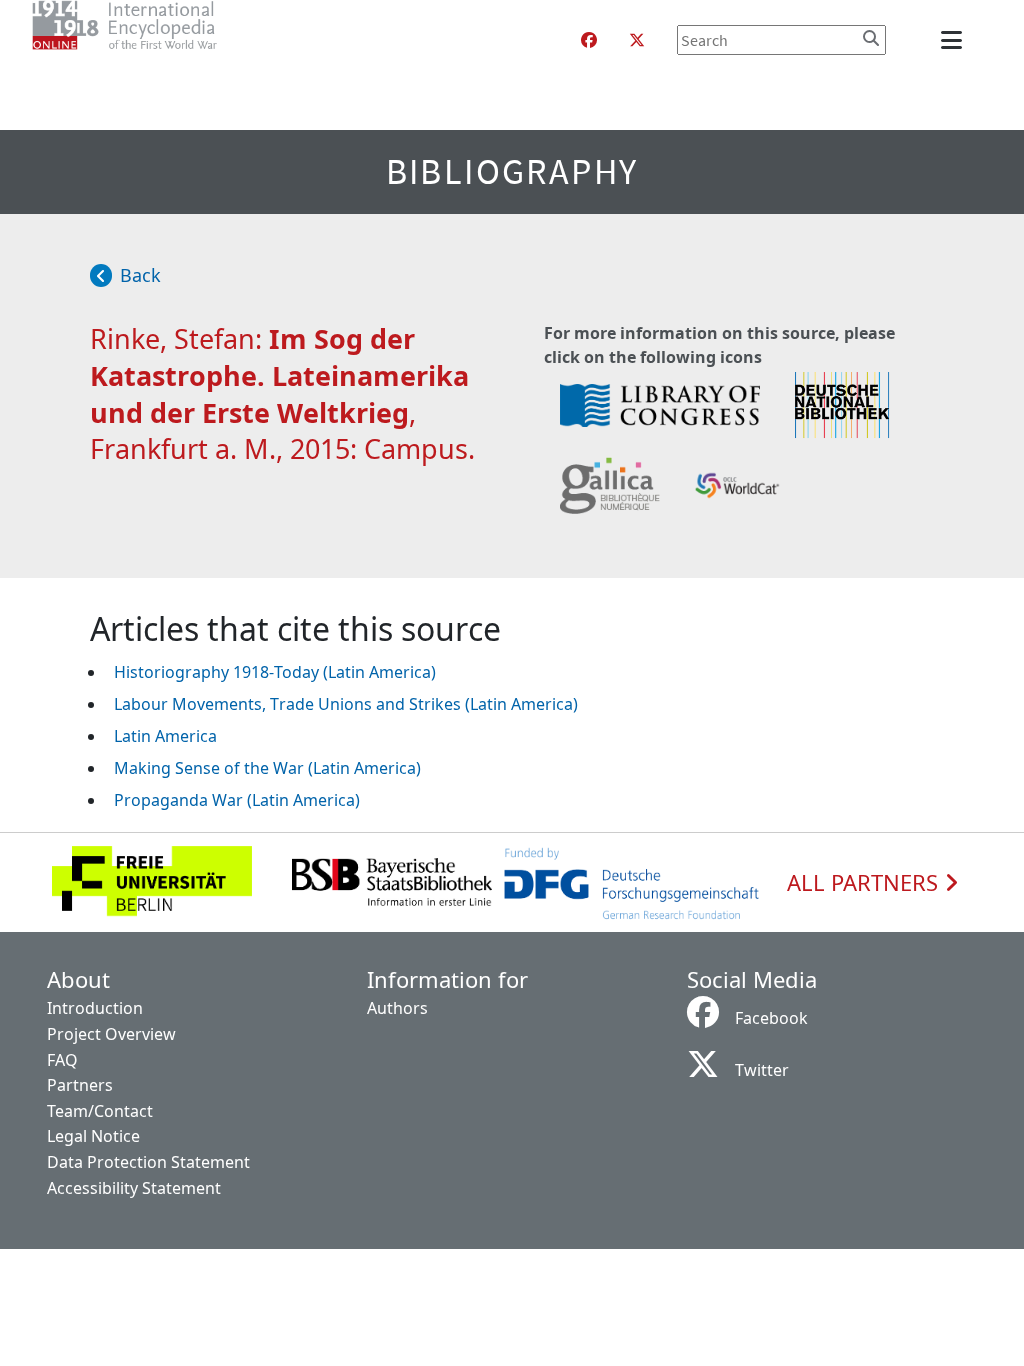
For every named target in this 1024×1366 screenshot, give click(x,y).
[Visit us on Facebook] (589, 40)
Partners (80, 1085)
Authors (397, 1008)
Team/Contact (100, 1111)
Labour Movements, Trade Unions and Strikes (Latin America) (346, 704)
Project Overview (111, 1034)
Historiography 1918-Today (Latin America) (275, 672)
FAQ (62, 1060)
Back (140, 275)
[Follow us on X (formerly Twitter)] (637, 40)
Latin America (165, 736)
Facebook (771, 1018)
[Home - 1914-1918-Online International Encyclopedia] (164, 40)
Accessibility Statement (134, 1188)
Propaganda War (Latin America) (237, 800)
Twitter (762, 1070)
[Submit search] (871, 38)
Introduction (95, 1008)
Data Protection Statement (148, 1162)
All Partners (865, 883)
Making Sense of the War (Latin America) (267, 768)
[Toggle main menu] (955, 40)
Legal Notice (93, 1136)
